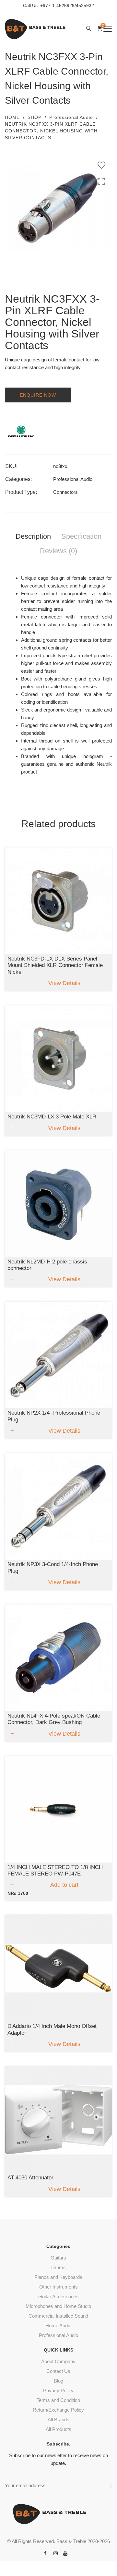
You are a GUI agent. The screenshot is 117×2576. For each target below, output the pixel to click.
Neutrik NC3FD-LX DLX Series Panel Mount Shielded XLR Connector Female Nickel (55, 965)
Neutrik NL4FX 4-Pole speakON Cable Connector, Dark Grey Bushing (54, 1719)
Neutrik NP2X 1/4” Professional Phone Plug (54, 1416)
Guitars (58, 2258)
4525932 (85, 6)
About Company (58, 2361)
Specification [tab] (81, 536)
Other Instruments (58, 2287)
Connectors (65, 492)
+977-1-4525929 (57, 6)
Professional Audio (71, 117)
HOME (12, 117)
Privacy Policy (58, 2390)
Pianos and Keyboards (58, 2277)
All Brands (58, 2420)
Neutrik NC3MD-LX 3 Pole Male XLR (52, 1117)
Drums (58, 2267)
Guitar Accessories (58, 2296)
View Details (64, 983)
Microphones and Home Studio (58, 2306)
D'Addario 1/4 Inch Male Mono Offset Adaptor (52, 2029)
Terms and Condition (58, 2400)
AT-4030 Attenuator (30, 2178)
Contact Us (58, 2371)
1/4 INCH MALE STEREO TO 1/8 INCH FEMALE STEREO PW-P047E (55, 1870)
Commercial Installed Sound (58, 2316)
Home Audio (58, 2326)
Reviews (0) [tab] (58, 551)
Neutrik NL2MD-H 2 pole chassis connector (47, 1265)
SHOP (35, 117)
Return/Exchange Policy (58, 2410)
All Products (58, 2429)
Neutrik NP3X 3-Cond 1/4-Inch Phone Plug (53, 1568)
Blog (58, 2381)
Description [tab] (33, 536)
